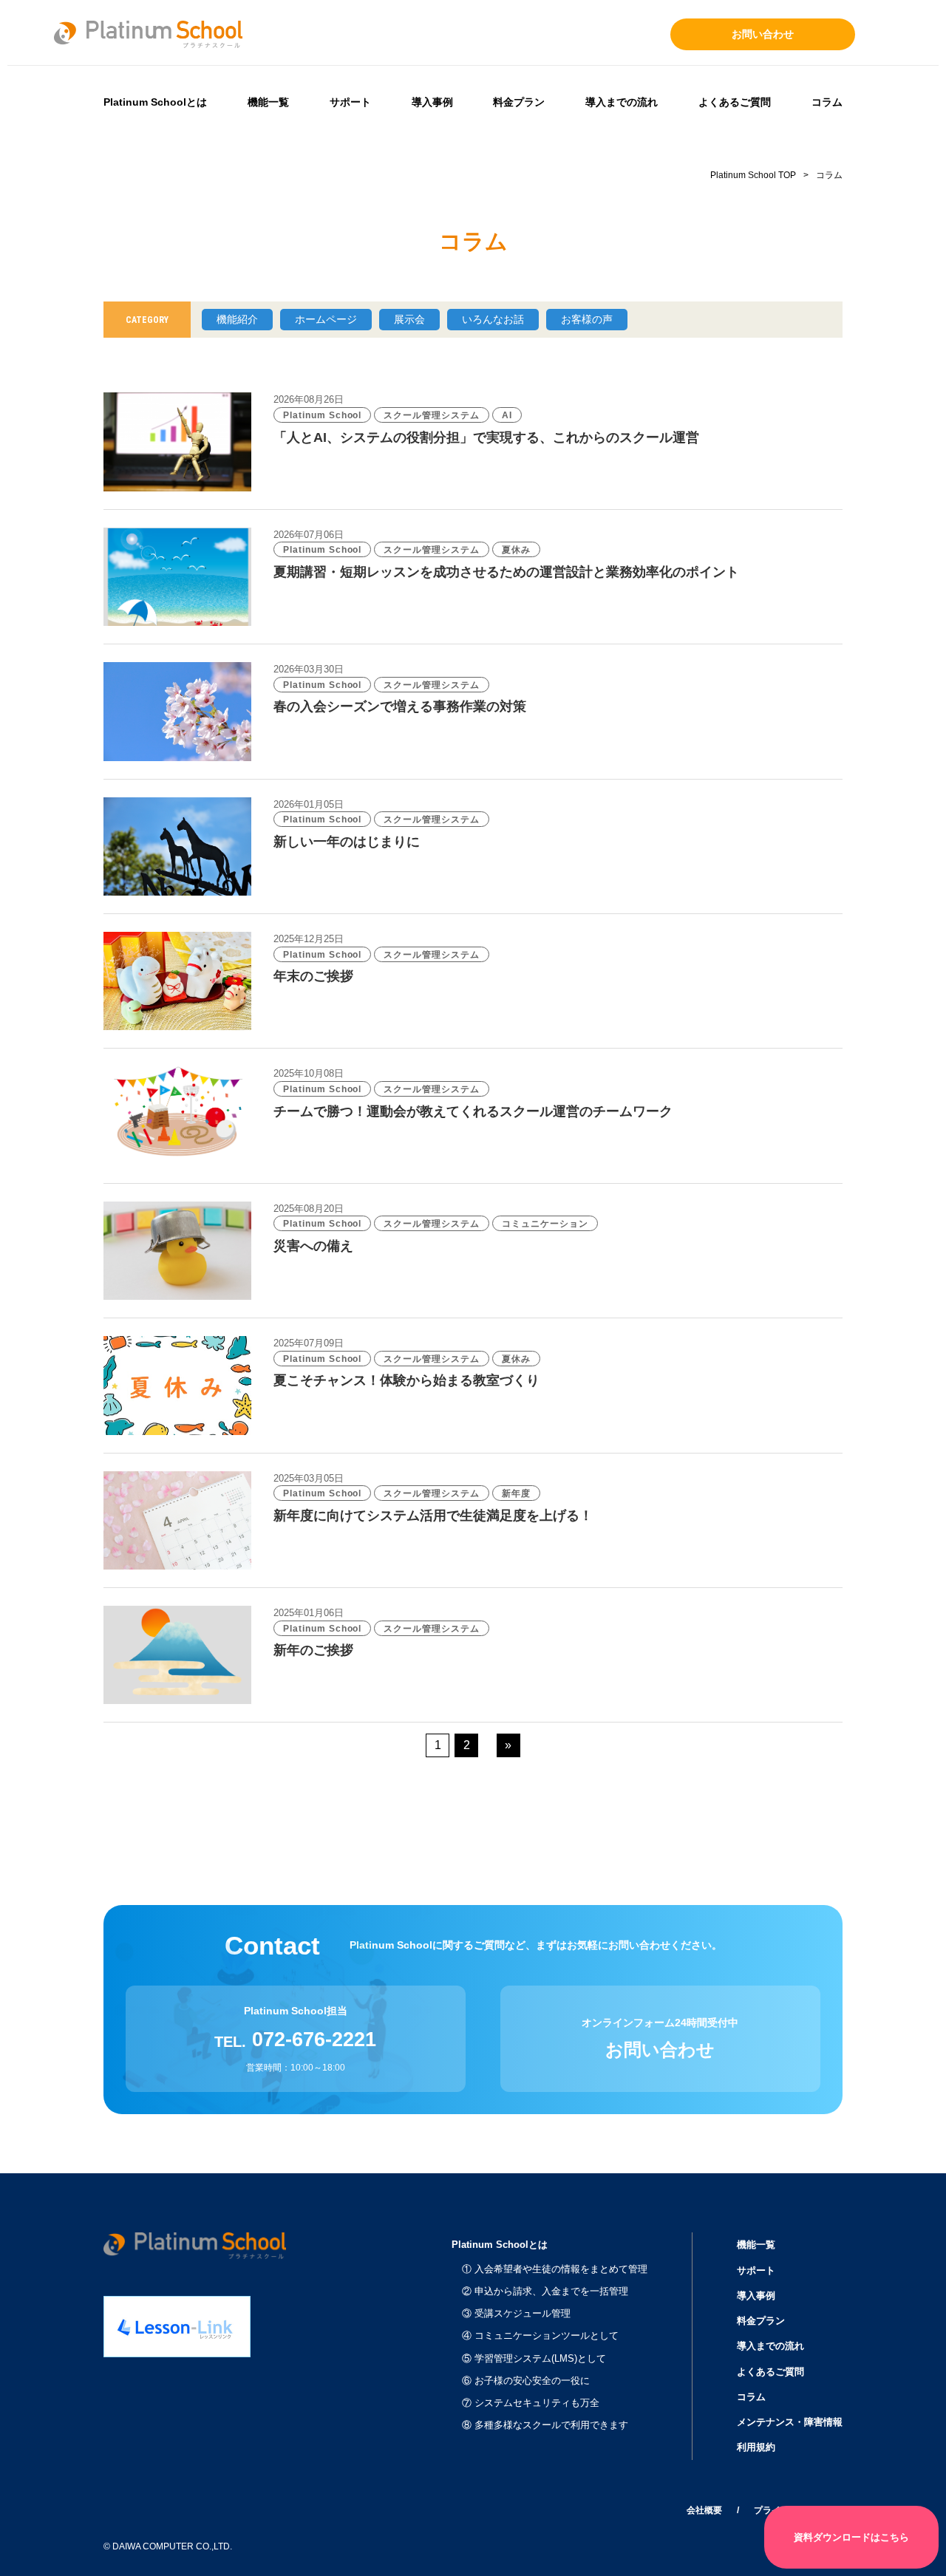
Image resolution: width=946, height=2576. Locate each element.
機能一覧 (268, 102)
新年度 (516, 1493)
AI (507, 415)
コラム (827, 102)
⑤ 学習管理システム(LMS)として (534, 2358)
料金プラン (519, 102)
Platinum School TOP (753, 175)
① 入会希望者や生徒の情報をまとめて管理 (555, 2269)
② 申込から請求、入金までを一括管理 (545, 2291)
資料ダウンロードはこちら (851, 2537)
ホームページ (326, 319)
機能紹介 (237, 319)
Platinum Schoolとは (155, 102)
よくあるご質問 (735, 102)
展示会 (409, 319)
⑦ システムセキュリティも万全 (531, 2403)
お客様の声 (587, 319)
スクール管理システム (432, 415)
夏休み (516, 550)
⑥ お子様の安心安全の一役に (526, 2381)
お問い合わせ (763, 34)
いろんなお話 (493, 319)
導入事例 (432, 102)
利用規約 (756, 2447)
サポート (350, 102)
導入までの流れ (622, 102)
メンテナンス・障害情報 (790, 2422)
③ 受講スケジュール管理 (516, 2313)
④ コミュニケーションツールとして (540, 2335)
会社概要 (704, 2510)
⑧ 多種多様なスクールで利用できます (545, 2425)
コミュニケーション (545, 1224)
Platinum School (322, 415)
